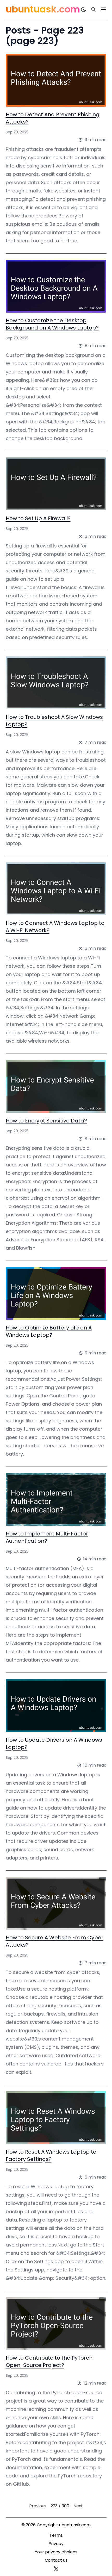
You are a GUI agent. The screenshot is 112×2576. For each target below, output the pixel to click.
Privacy (56, 2544)
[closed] (103, 9)
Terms (56, 2535)
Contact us (56, 2560)
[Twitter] (56, 2569)
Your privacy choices (56, 2552)
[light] (84, 9)
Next (78, 2506)
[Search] (94, 9)
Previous (38, 2506)
